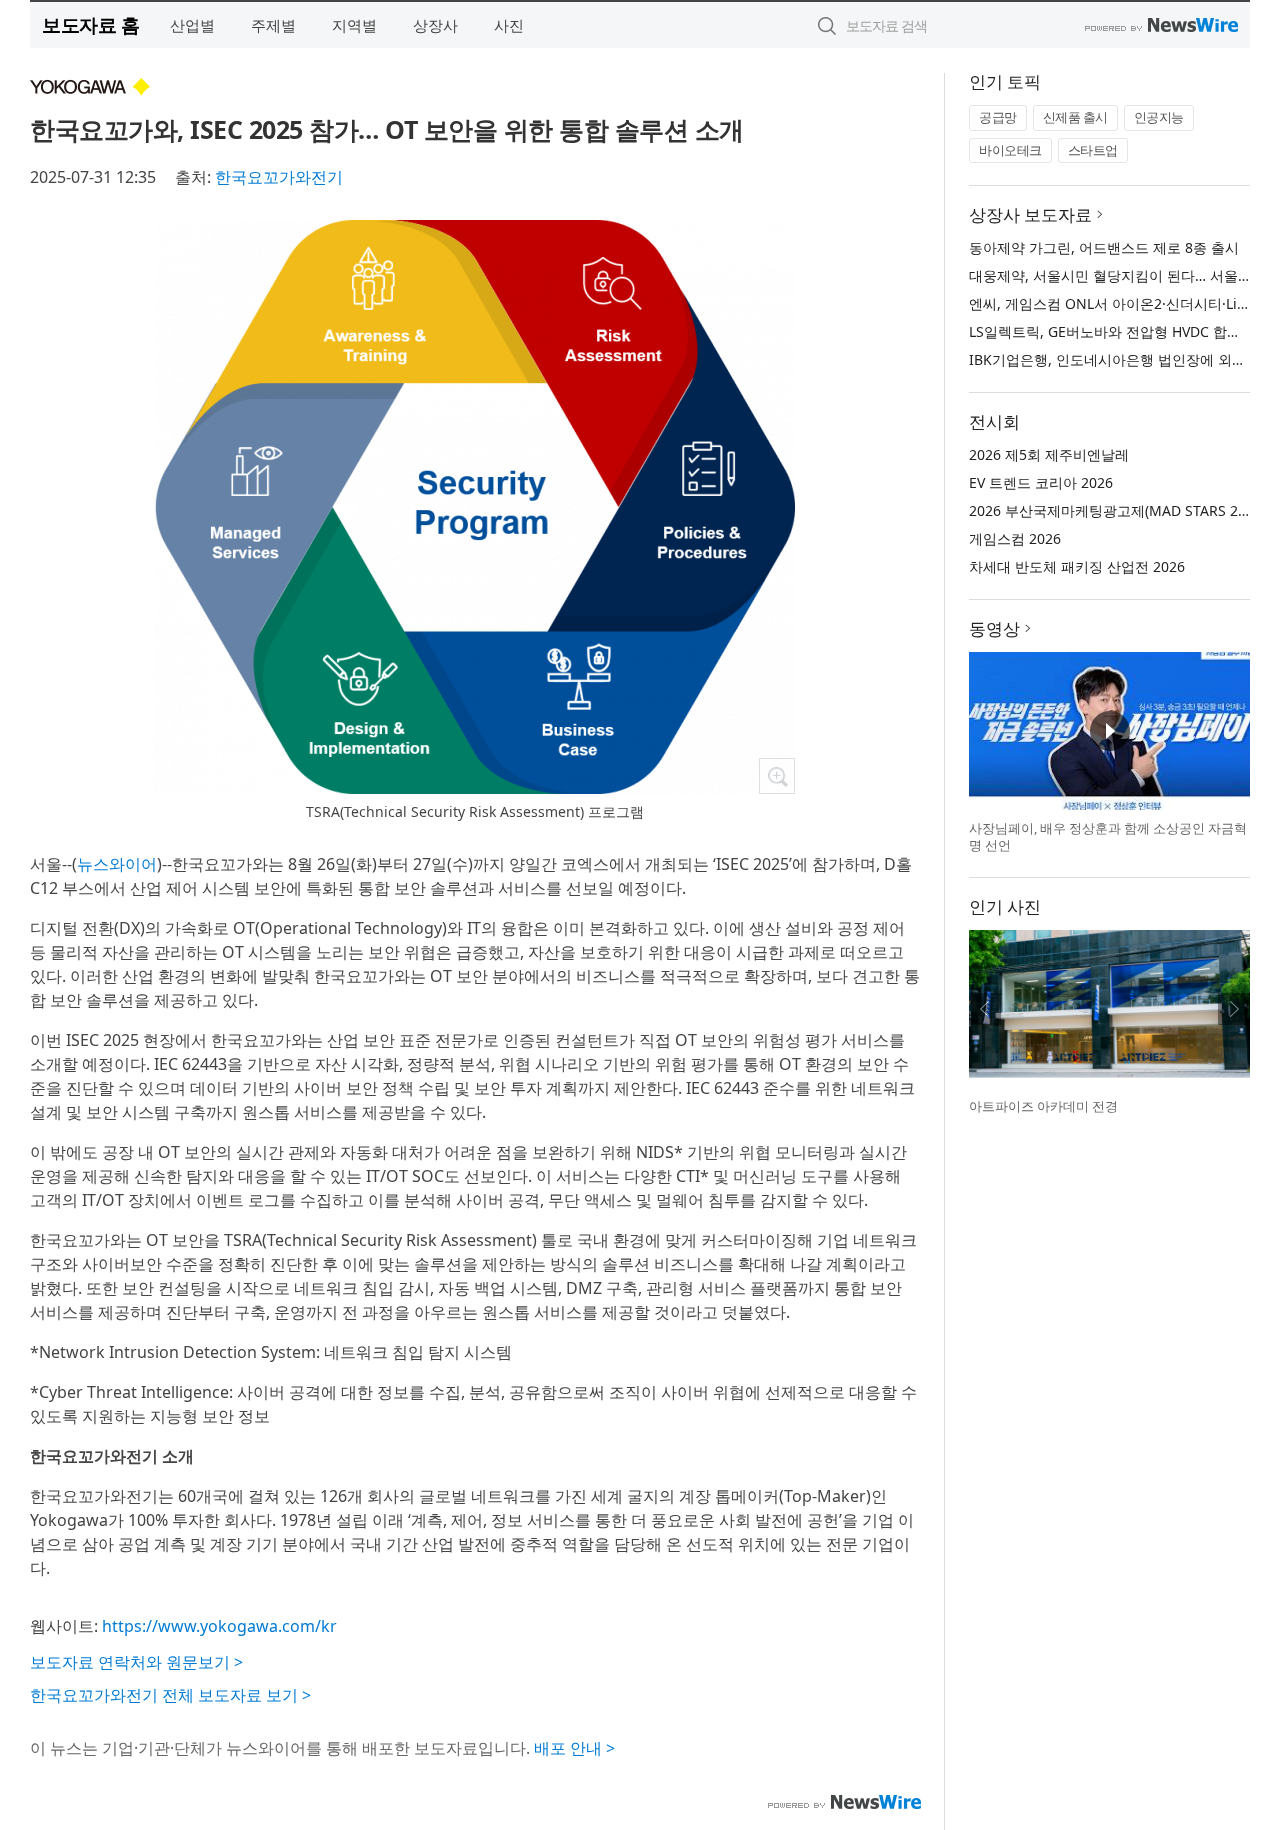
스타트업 (1093, 150)
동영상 (994, 628)
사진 (509, 25)
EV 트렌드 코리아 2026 (1041, 482)
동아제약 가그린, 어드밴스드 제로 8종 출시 (1104, 247)
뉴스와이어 (117, 864)
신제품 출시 (1075, 117)
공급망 (998, 117)
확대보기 (777, 776)
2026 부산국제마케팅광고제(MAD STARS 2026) (1117, 510)
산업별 (192, 25)
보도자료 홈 (90, 24)
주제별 (273, 25)
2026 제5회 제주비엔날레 (1049, 454)
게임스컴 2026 (1015, 538)
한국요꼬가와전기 (279, 177)
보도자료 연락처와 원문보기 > (136, 1662)
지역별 (354, 25)
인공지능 (1159, 117)
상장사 (435, 25)
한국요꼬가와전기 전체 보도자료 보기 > (170, 1695)
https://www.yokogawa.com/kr (219, 1626)
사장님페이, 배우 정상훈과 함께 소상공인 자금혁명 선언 (1108, 837)
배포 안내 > (574, 1748)
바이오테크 (1010, 150)
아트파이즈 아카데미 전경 (1043, 1106)
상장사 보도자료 (1030, 214)
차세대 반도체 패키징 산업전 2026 (1077, 566)
